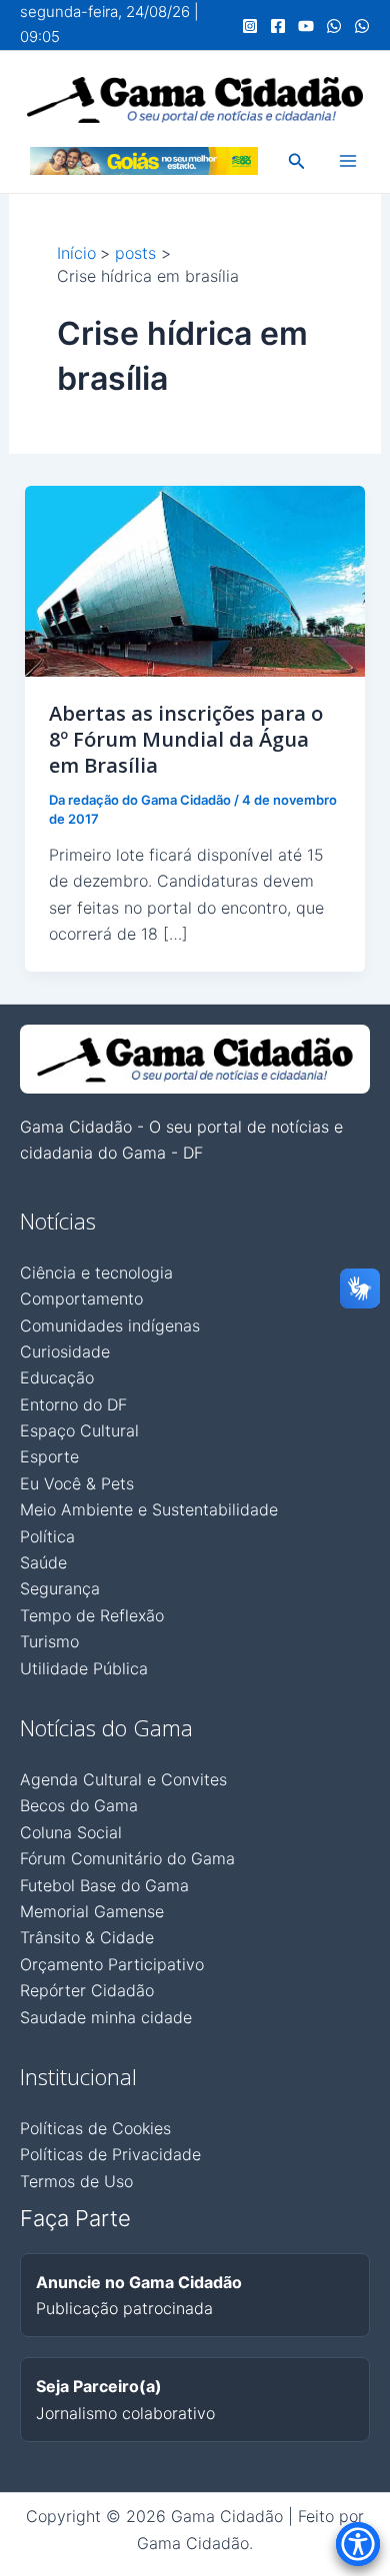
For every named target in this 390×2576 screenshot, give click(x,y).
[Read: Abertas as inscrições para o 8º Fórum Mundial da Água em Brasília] (195, 580)
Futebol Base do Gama (104, 1885)
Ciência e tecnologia (96, 1273)
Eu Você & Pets (77, 1483)
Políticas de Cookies (95, 2128)
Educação (57, 1377)
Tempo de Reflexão (92, 1615)
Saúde (43, 1562)
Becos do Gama (79, 1805)
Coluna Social (71, 1832)
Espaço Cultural (79, 1430)
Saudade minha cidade (106, 2017)
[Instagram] (250, 26)
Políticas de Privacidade (110, 2154)
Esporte (49, 1456)
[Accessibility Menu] (358, 2544)
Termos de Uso (76, 2181)
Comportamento (81, 1298)
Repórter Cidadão (87, 1990)
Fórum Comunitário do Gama (127, 1858)
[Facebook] (278, 26)
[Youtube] (306, 26)
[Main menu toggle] (348, 161)
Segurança (60, 1588)
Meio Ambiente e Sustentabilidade (149, 1509)
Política (47, 1536)
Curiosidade (65, 1351)
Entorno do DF (73, 1404)
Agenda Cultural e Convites (123, 1779)
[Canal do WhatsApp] (334, 26)
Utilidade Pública (84, 1668)
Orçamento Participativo (112, 1964)
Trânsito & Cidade (87, 1937)
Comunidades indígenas (110, 1325)
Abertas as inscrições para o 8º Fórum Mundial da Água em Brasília (186, 739)
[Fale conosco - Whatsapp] (362, 26)
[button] (297, 161)
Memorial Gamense (92, 1911)
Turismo (49, 1641)
